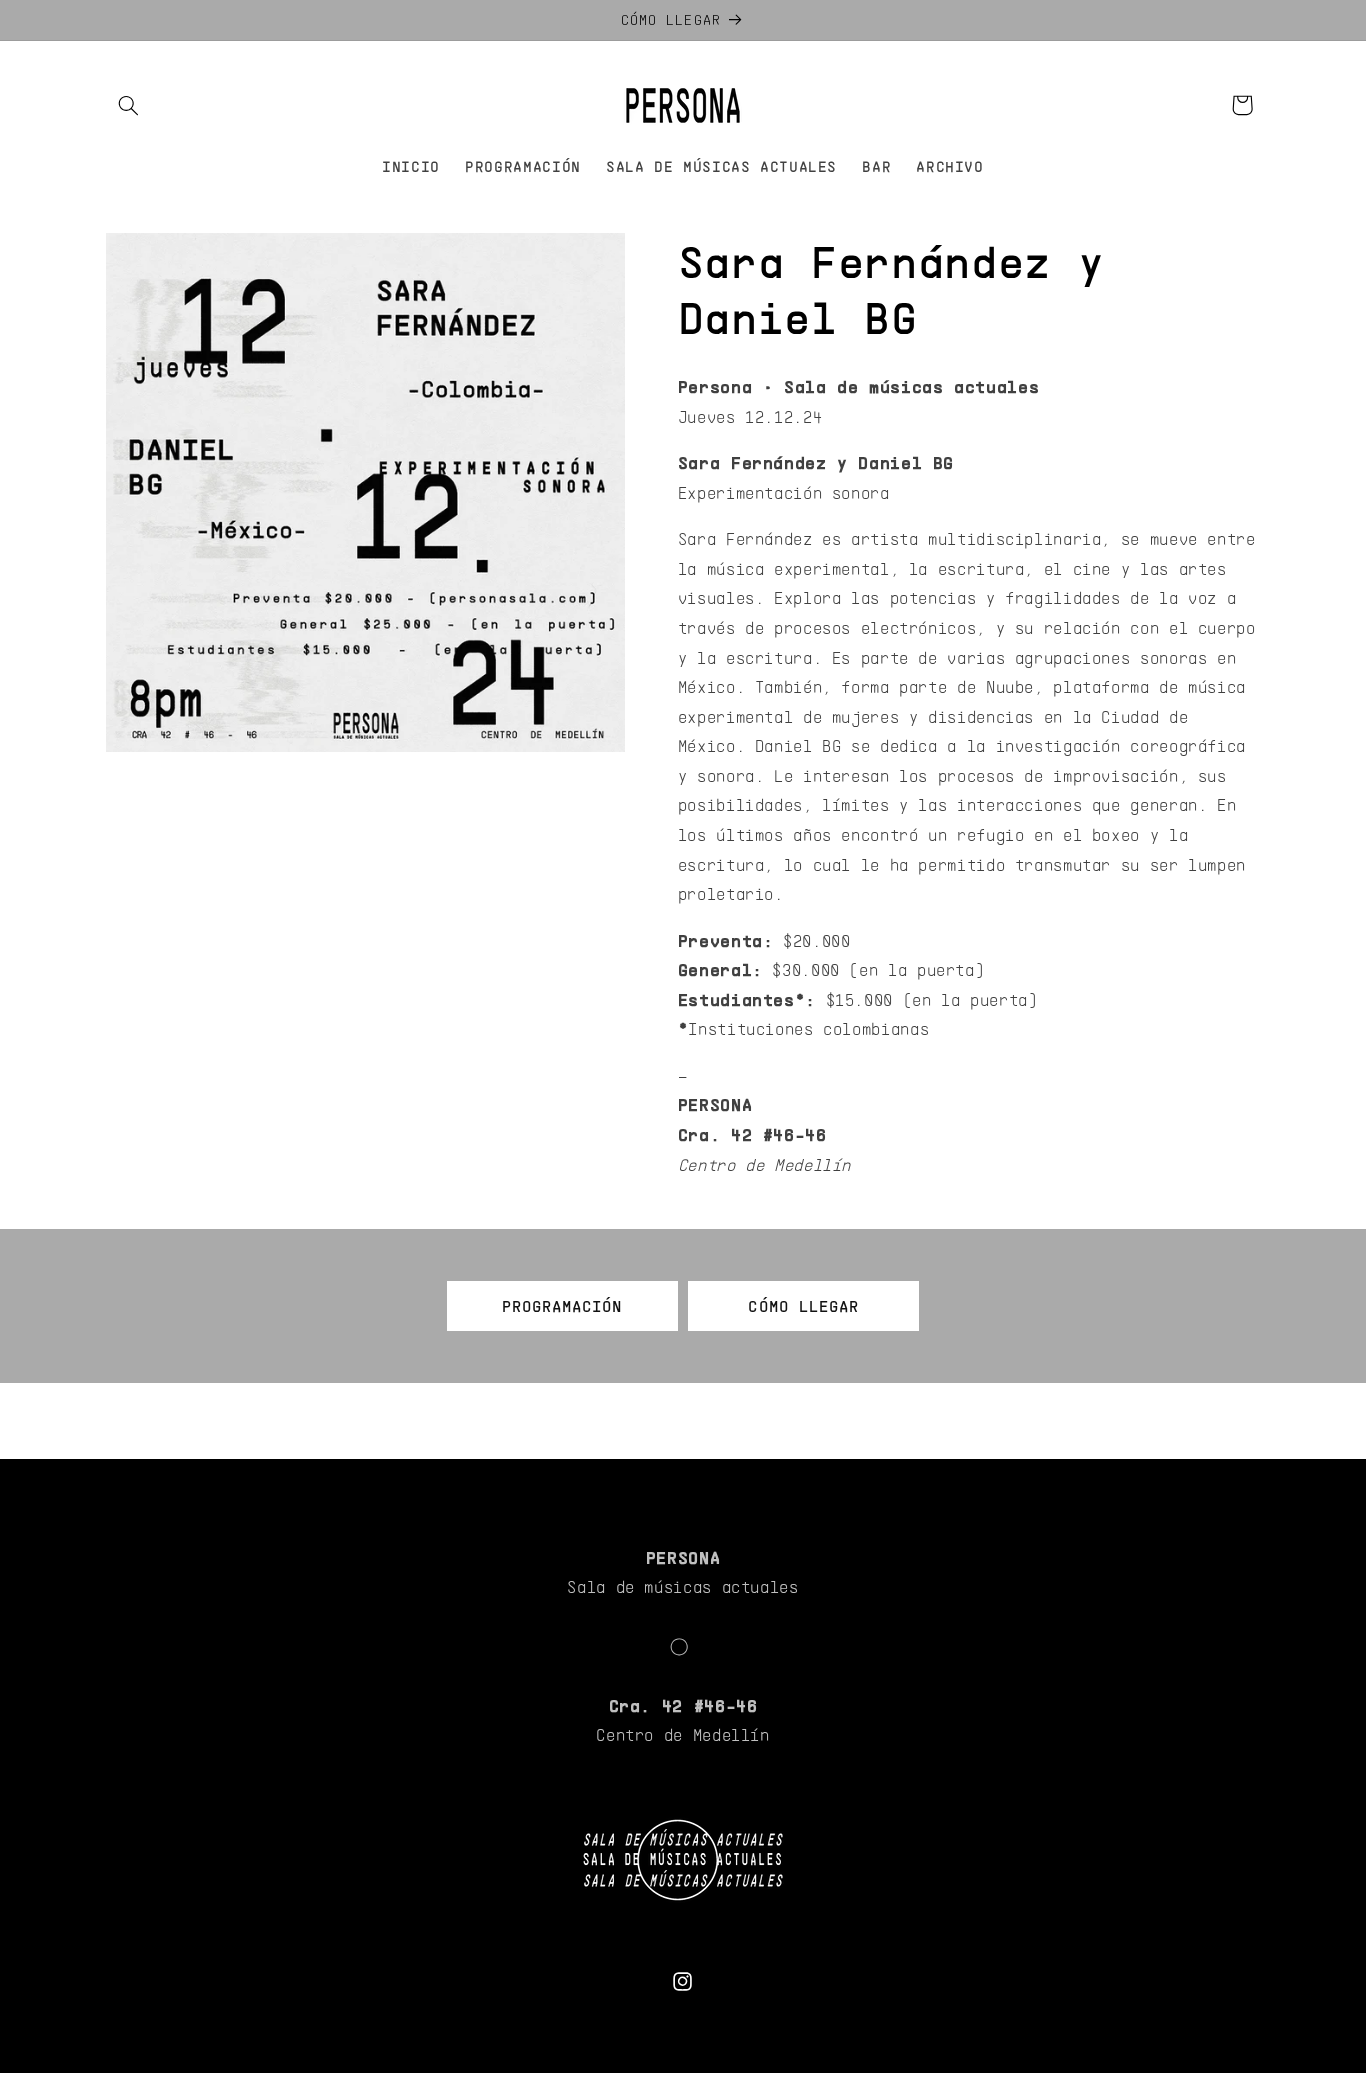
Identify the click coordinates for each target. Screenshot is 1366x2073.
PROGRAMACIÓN (562, 1305)
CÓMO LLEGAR (803, 1305)
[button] (129, 105)
